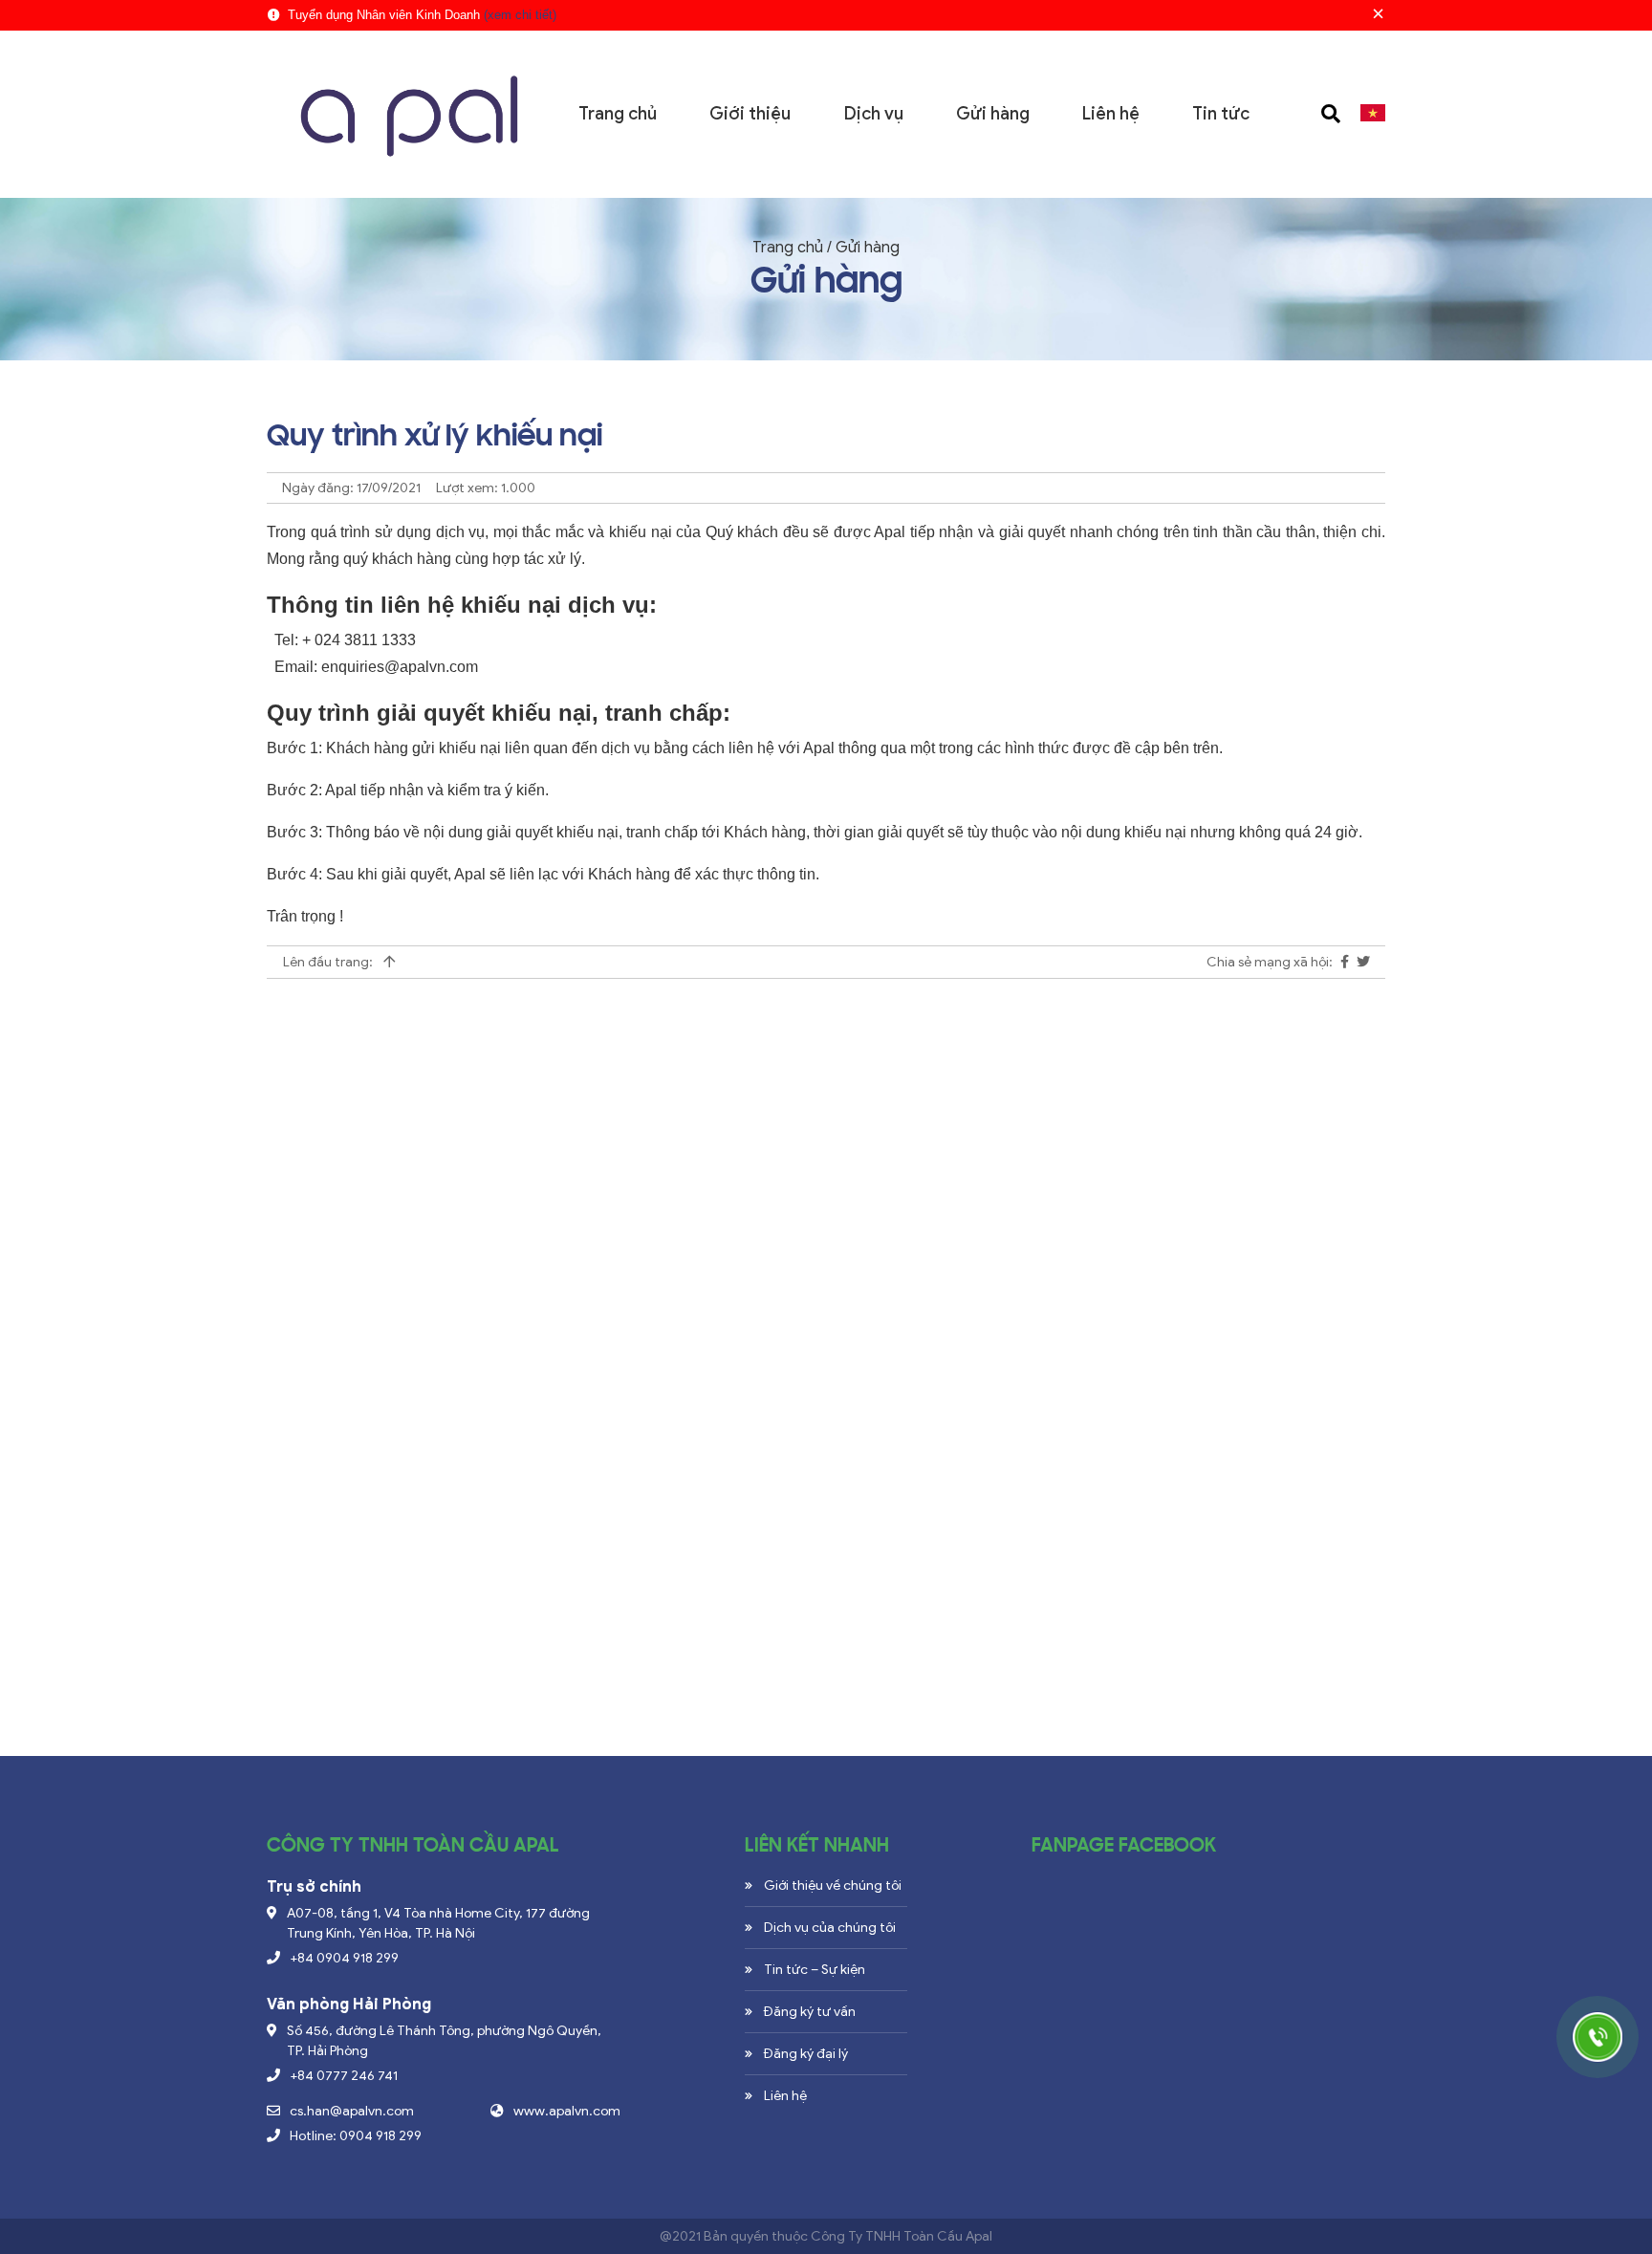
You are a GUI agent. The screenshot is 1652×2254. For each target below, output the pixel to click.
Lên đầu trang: (329, 962)
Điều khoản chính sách (352, 1406)
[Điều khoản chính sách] (826, 1290)
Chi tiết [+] (305, 1476)
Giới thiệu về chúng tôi (833, 1886)
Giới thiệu (750, 114)
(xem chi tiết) (520, 15)
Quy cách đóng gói (338, 1531)
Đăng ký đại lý (806, 2054)
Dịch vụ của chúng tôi (830, 1928)
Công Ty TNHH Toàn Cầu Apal (902, 2236)
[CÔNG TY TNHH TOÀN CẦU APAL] (406, 113)
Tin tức (1221, 114)
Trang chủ (618, 114)
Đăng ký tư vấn (810, 2012)
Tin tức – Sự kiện (815, 1970)
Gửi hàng (993, 114)
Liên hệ (1111, 114)
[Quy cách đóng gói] (341, 1499)
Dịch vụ (874, 114)
